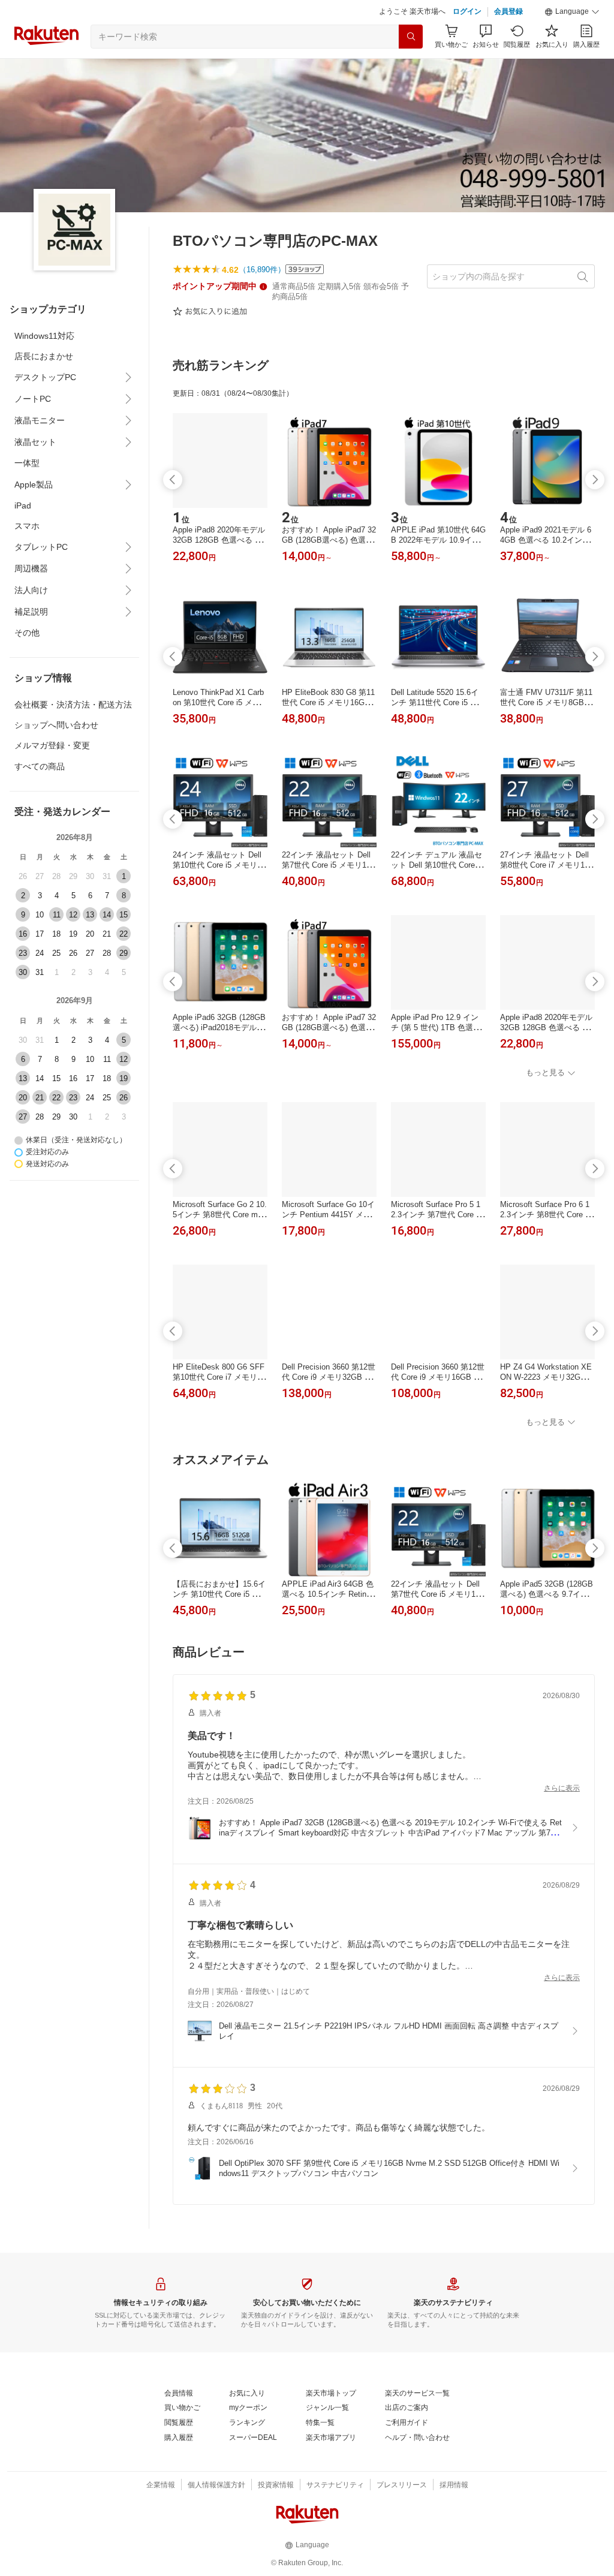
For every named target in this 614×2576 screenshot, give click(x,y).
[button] (572, 12)
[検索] (411, 37)
